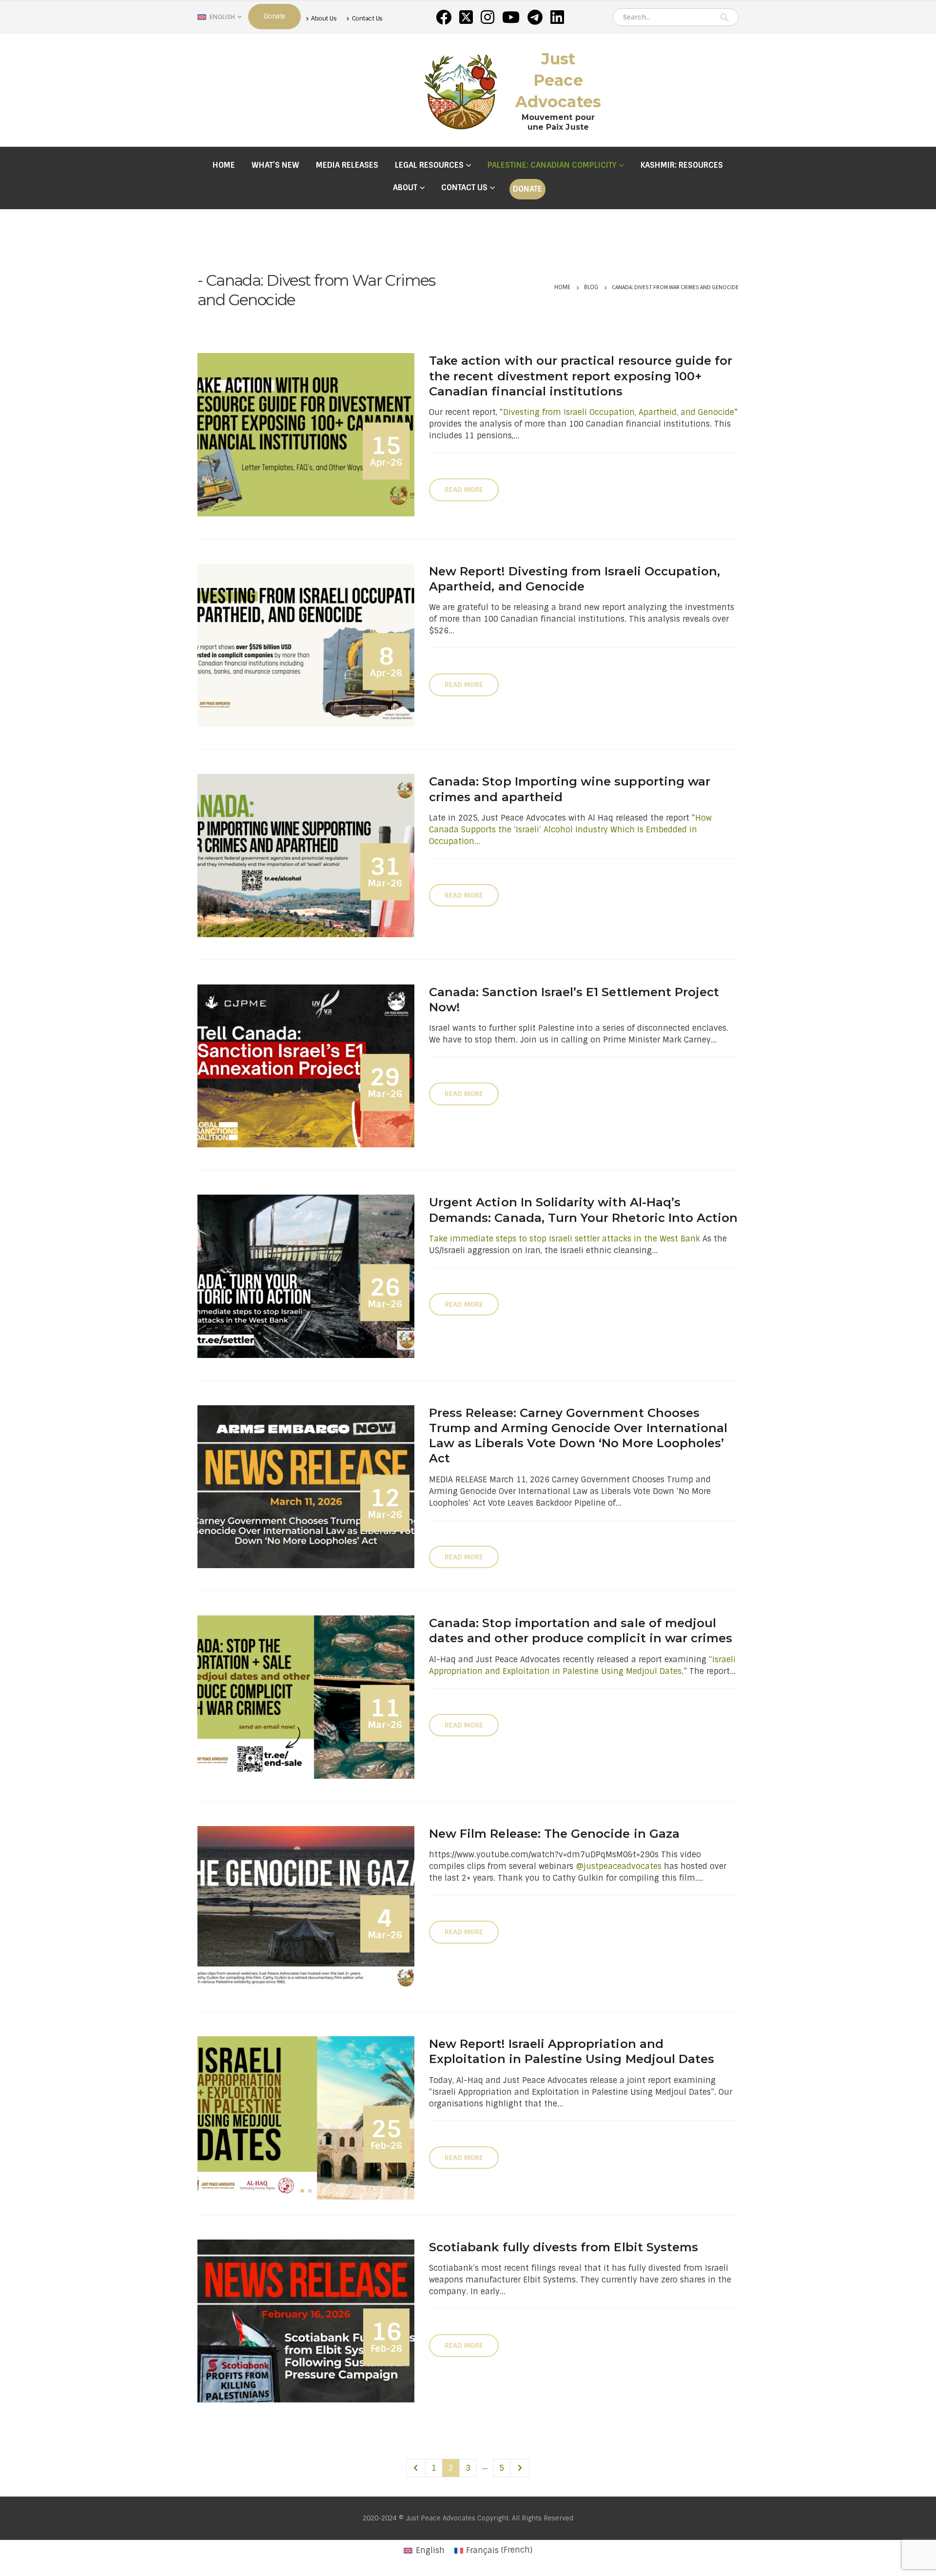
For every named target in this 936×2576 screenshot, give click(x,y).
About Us (324, 18)
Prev (416, 2468)
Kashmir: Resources (682, 165)
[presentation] (200, 2118)
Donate (527, 189)
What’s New (275, 165)
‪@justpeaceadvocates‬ (619, 1866)
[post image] (306, 434)
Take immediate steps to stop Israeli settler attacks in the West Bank (565, 1239)
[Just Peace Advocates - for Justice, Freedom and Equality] (461, 90)
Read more (464, 490)
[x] (466, 17)
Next (520, 2468)
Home (224, 165)
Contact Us (367, 18)
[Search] (724, 17)
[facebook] (444, 17)
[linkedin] (557, 17)
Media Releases (347, 165)
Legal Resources (429, 165)
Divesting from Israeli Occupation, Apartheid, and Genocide (619, 412)
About (405, 187)
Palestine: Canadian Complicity (552, 165)
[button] (302, 2191)
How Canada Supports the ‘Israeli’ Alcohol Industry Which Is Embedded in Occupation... (570, 830)
